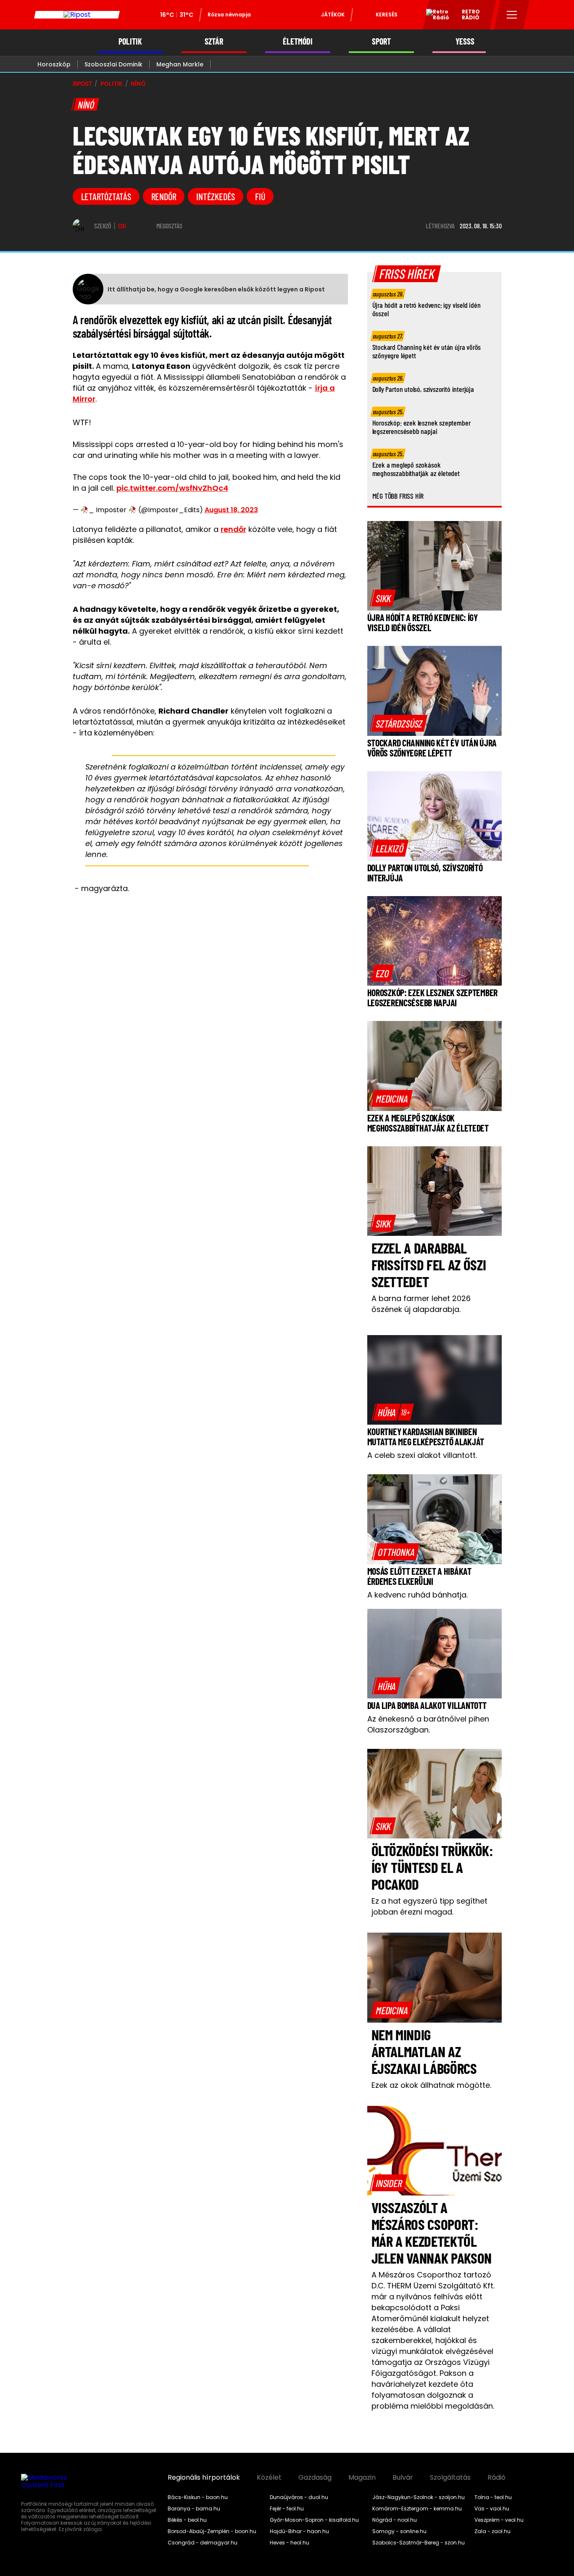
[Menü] (512, 15)
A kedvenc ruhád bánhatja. (417, 1595)
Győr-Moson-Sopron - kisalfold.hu (314, 2520)
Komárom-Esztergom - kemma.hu (417, 2509)
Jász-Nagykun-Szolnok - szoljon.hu (419, 2497)
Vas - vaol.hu (492, 2509)
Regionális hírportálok (204, 2478)
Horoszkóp (54, 64)
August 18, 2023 (231, 510)
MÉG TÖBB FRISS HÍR (398, 496)
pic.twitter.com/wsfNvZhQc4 (172, 488)
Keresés (387, 15)
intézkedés (216, 196)
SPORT (381, 41)
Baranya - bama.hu (194, 2509)
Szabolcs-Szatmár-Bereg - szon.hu (419, 2543)
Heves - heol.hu (290, 2543)
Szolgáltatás (450, 2478)
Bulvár (403, 2478)
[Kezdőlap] (77, 15)
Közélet (269, 2478)
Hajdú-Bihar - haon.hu (299, 2531)
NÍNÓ (138, 84)
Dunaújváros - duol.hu (299, 2497)
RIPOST (82, 84)
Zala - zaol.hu (492, 2531)
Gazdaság (315, 2478)
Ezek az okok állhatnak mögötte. (431, 2085)
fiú (260, 196)
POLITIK (130, 41)
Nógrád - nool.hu (395, 2520)
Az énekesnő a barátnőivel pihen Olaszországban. (428, 1724)
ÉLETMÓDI (298, 41)
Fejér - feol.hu (287, 2509)
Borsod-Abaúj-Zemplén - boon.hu (212, 2531)
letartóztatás (106, 196)
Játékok (333, 15)
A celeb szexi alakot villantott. (422, 1455)
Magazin (362, 2478)
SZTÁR (214, 41)
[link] (383, 598)
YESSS (465, 41)
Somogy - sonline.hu (399, 2531)
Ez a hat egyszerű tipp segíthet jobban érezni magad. (429, 1906)
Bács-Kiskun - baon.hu (198, 2497)
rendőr (164, 196)
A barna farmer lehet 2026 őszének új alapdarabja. (421, 1304)
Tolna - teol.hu (493, 2497)
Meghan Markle (180, 64)
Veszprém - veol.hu (499, 2520)
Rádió (496, 2478)
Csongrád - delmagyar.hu (203, 2543)
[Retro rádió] (434, 16)
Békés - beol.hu (187, 2520)
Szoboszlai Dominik (113, 64)
